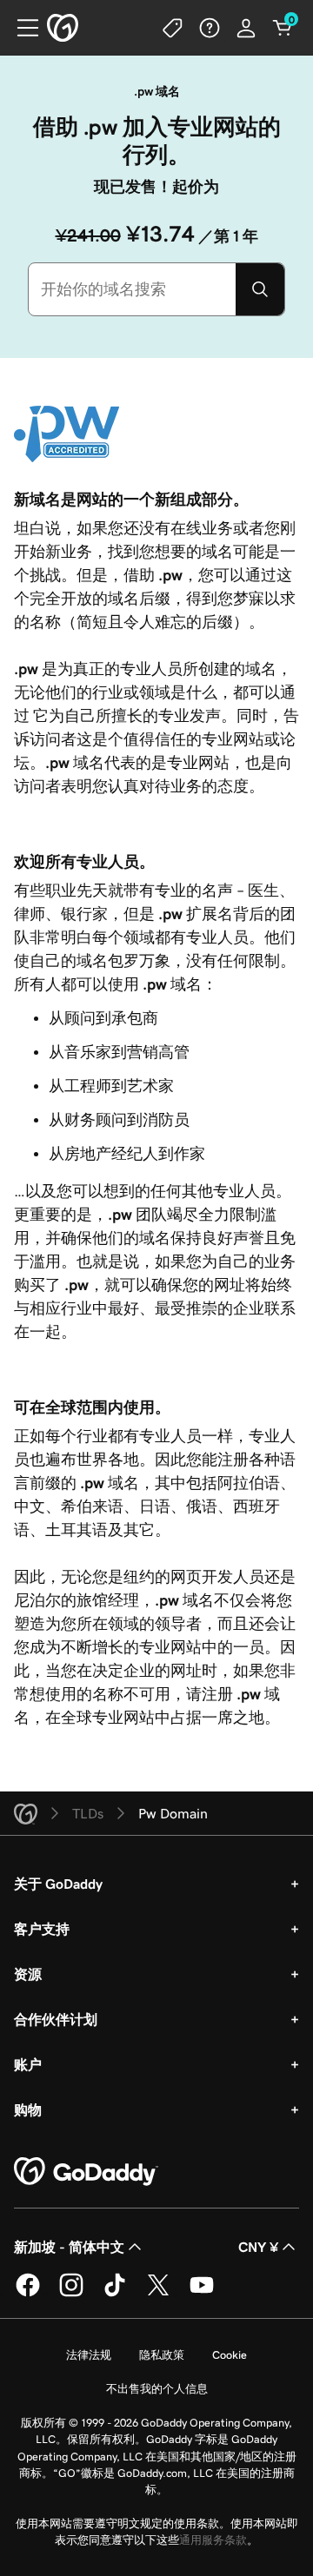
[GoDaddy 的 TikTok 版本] (115, 2294)
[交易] (173, 28)
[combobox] (133, 289)
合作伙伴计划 (56, 2019)
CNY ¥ (258, 2247)
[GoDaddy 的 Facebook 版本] (28, 2294)
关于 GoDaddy (58, 1884)
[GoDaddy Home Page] (86, 2172)
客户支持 (42, 1929)
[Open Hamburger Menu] (21, 28)
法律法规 (89, 2355)
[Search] (260, 289)
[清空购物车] (283, 28)
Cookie (230, 2355)
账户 (28, 2064)
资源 (28, 1974)
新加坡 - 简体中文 (69, 2247)
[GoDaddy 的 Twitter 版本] (158, 2294)
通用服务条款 (213, 2540)
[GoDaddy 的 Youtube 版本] (202, 2294)
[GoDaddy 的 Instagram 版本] (71, 2294)
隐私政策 (162, 2355)
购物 (28, 2109)
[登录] (246, 28)
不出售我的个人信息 (157, 2389)
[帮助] (210, 28)
